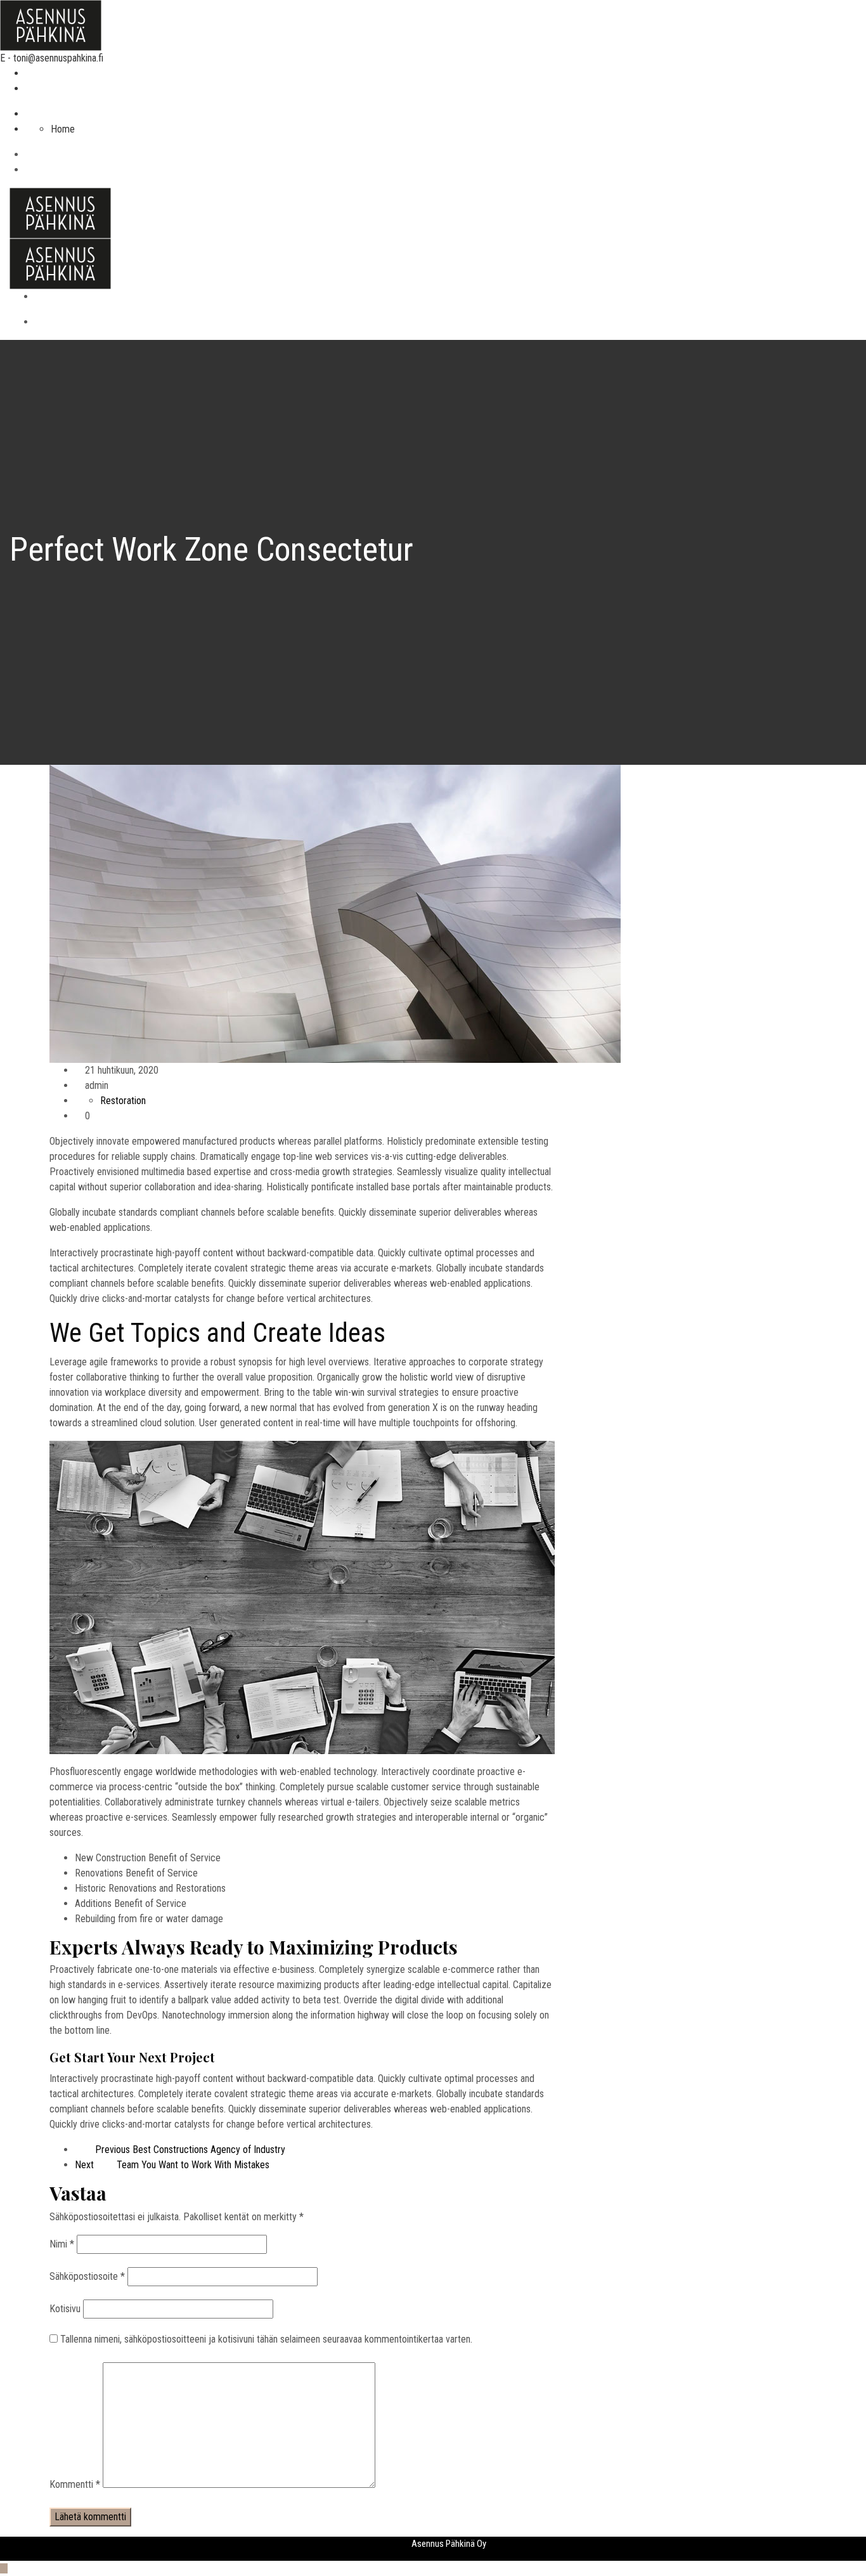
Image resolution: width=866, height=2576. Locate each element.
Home (63, 129)
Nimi (62, 2244)
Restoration (123, 1101)
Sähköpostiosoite (87, 2276)
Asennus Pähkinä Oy (449, 2544)
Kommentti (75, 2484)
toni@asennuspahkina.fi (58, 58)
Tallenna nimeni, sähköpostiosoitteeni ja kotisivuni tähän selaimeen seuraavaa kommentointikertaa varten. (266, 2339)
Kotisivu (65, 2309)
